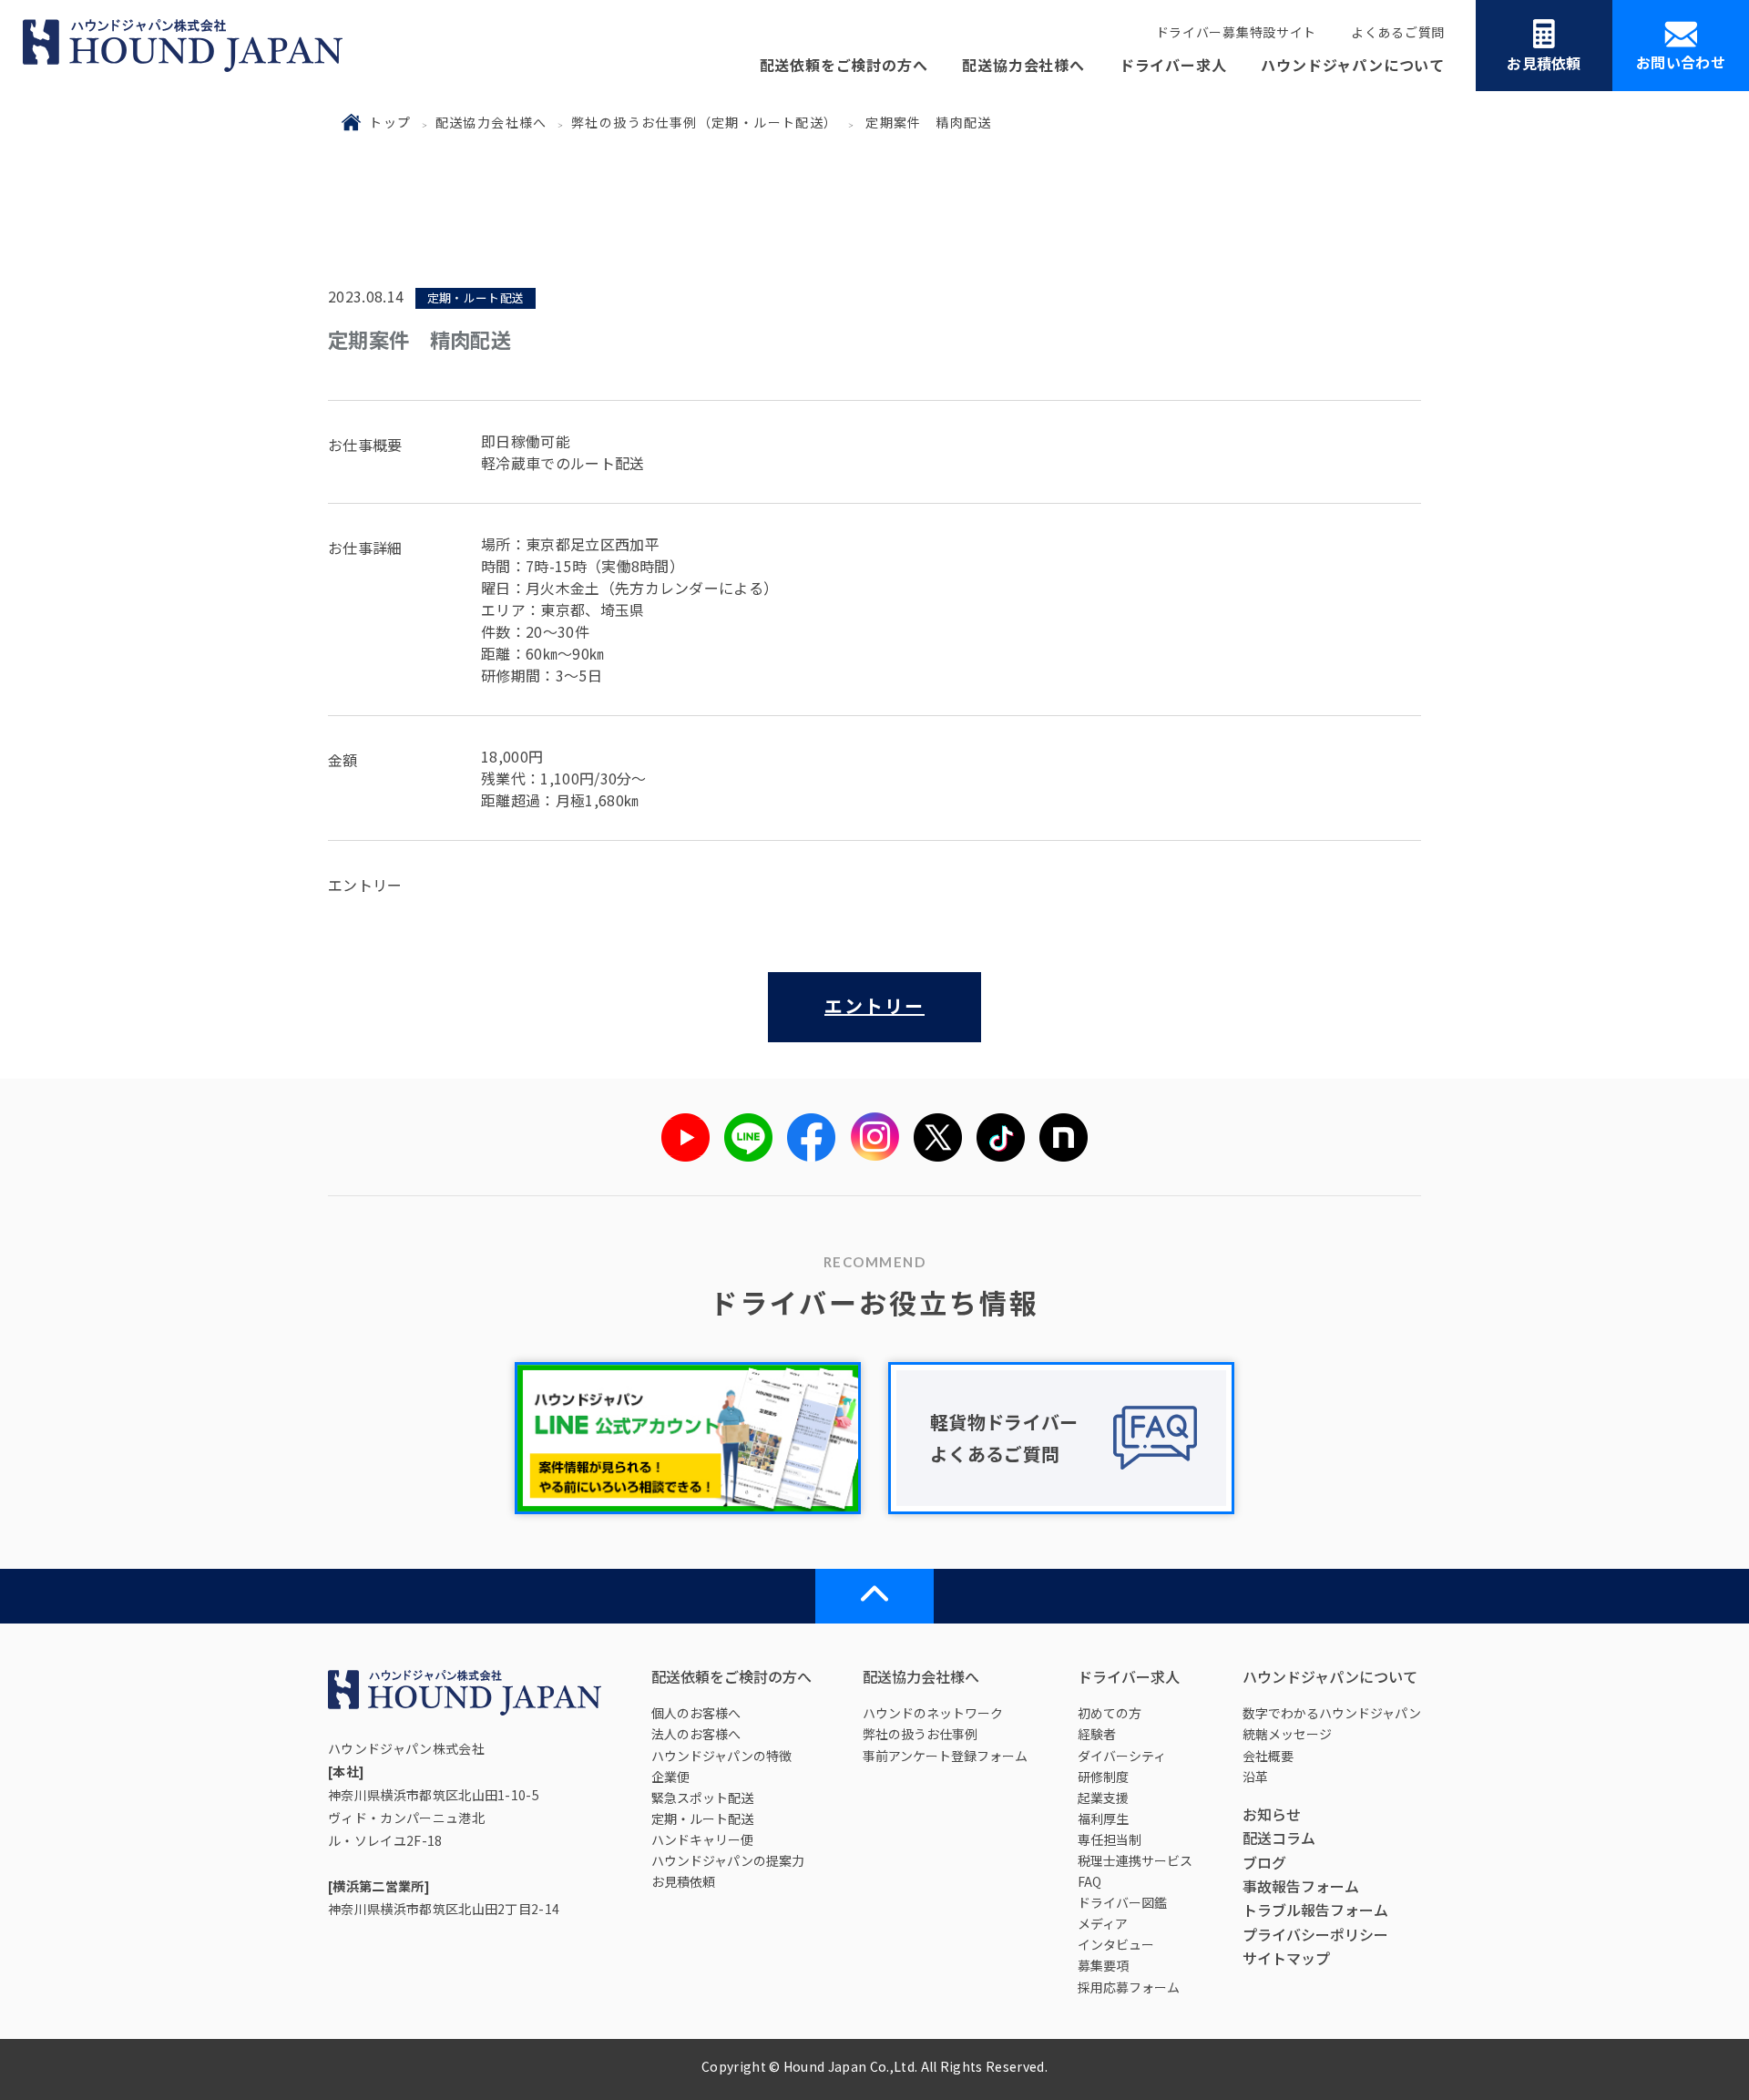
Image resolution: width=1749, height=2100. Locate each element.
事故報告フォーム (1301, 1886)
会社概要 (1268, 1756)
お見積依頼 (1544, 63)
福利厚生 (1103, 1818)
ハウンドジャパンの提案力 (728, 1860)
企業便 (670, 1777)
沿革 (1255, 1777)
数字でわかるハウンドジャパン (1332, 1713)
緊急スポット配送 (702, 1798)
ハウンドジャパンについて (1353, 65)
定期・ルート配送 (702, 1818)
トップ (390, 122)
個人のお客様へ (696, 1713)
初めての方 (1110, 1713)
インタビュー (1116, 1944)
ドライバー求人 (1173, 65)
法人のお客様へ (696, 1734)
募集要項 (1103, 1965)
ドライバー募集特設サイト (1236, 32)
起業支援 (1103, 1798)
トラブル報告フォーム (1315, 1910)
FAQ (1089, 1881)
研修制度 (1103, 1777)
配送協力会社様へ (1023, 65)
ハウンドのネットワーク (933, 1713)
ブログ (1264, 1862)
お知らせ (1272, 1814)
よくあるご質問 (1398, 32)
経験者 (1097, 1734)
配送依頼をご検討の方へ (844, 65)
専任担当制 (1110, 1839)
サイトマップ (1286, 1958)
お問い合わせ (1681, 62)
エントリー (874, 1005)
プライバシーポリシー (1315, 1934)
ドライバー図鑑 (1122, 1902)
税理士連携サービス (1135, 1860)
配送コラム (1279, 1838)
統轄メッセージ (1287, 1734)
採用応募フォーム (1129, 1987)
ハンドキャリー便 (702, 1839)
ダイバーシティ (1122, 1756)
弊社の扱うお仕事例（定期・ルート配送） (705, 122)
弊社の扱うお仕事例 (920, 1734)
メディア (1103, 1923)
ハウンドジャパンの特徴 (721, 1756)
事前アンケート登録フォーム (945, 1756)
